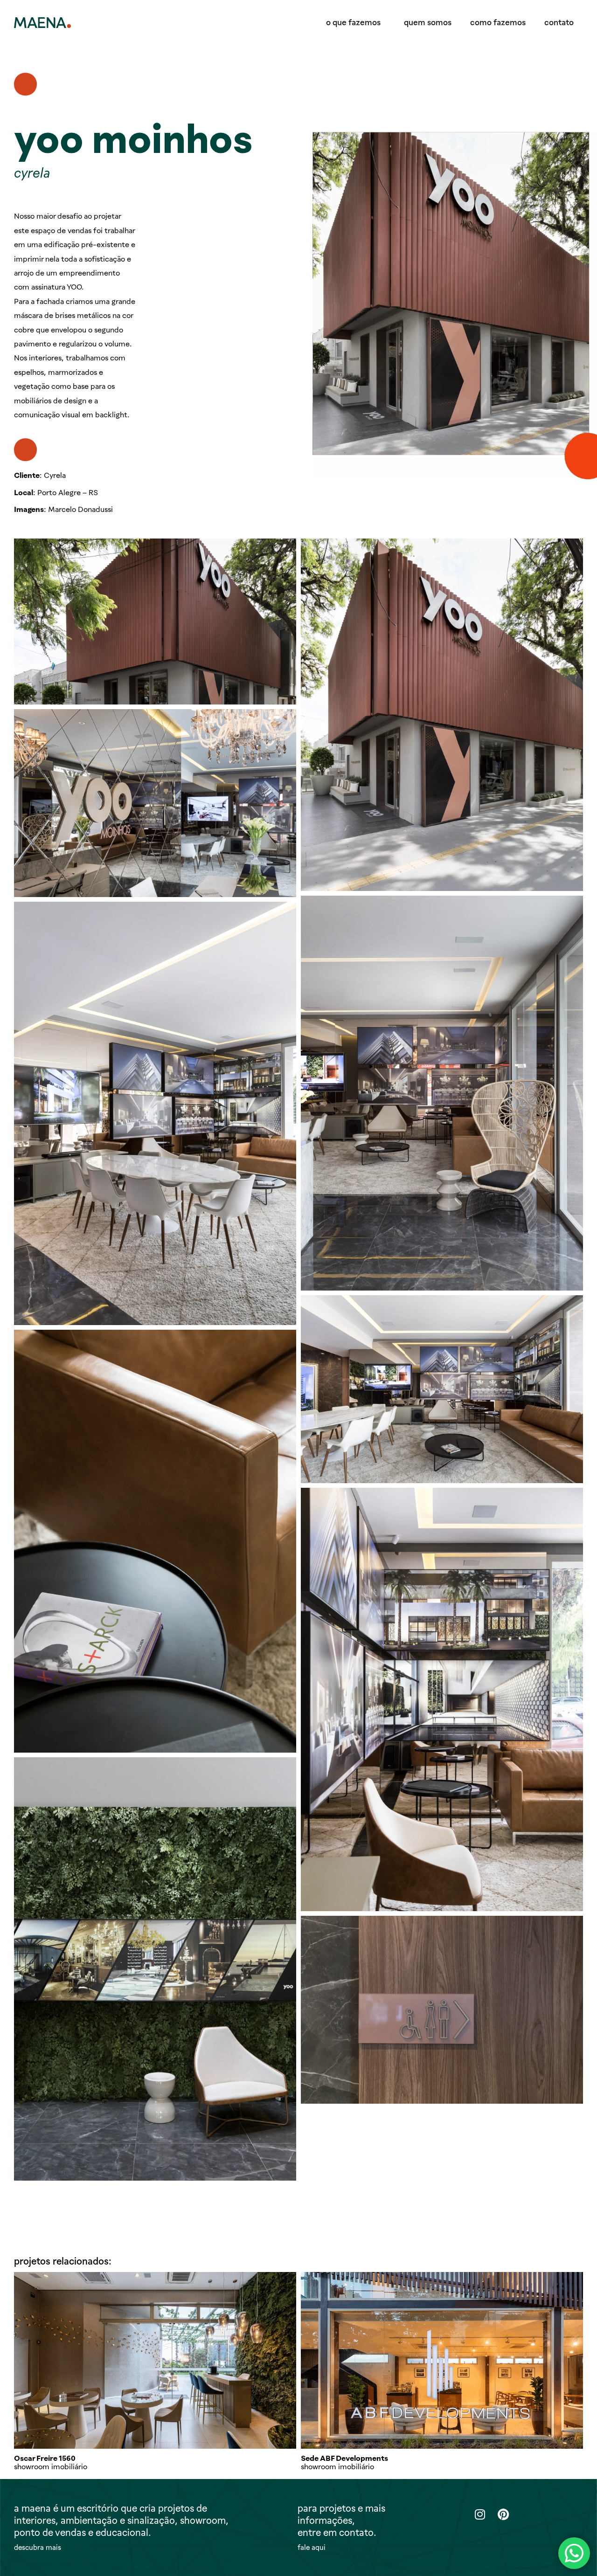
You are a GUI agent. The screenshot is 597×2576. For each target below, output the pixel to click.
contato (559, 22)
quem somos (428, 22)
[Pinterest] (503, 2514)
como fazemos (498, 22)
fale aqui (312, 2548)
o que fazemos (353, 22)
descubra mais (38, 2548)
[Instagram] (480, 2514)
